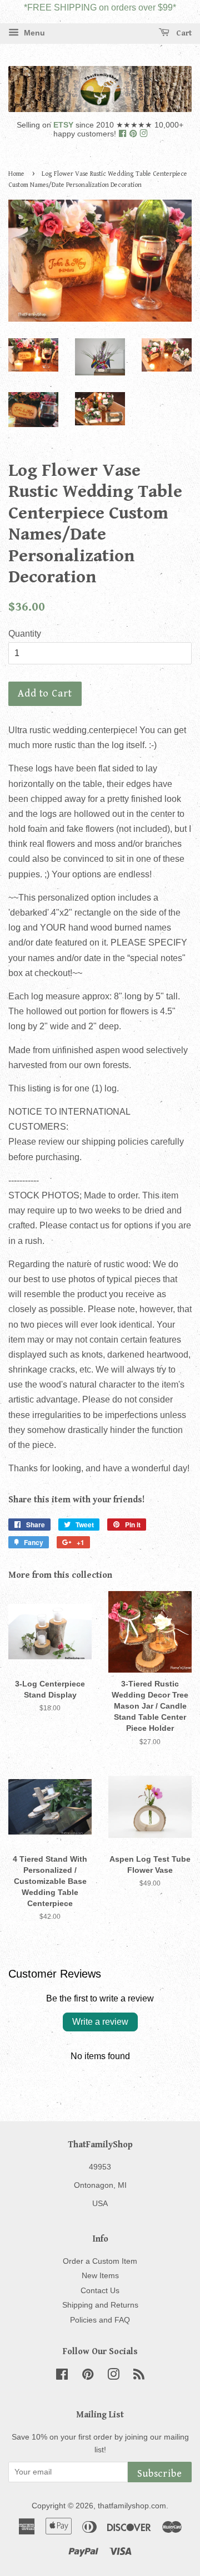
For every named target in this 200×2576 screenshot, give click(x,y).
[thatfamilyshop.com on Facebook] (124, 134)
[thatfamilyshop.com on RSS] (139, 2377)
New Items (100, 2276)
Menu (33, 33)
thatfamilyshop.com (132, 2506)
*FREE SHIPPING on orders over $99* (100, 7)
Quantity (25, 634)
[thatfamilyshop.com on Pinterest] (134, 134)
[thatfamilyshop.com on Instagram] (143, 134)
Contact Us (100, 2291)
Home (16, 174)
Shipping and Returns (100, 2305)
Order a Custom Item (100, 2261)
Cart (183, 33)
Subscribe (160, 2474)
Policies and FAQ (100, 2320)
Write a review (100, 2022)
